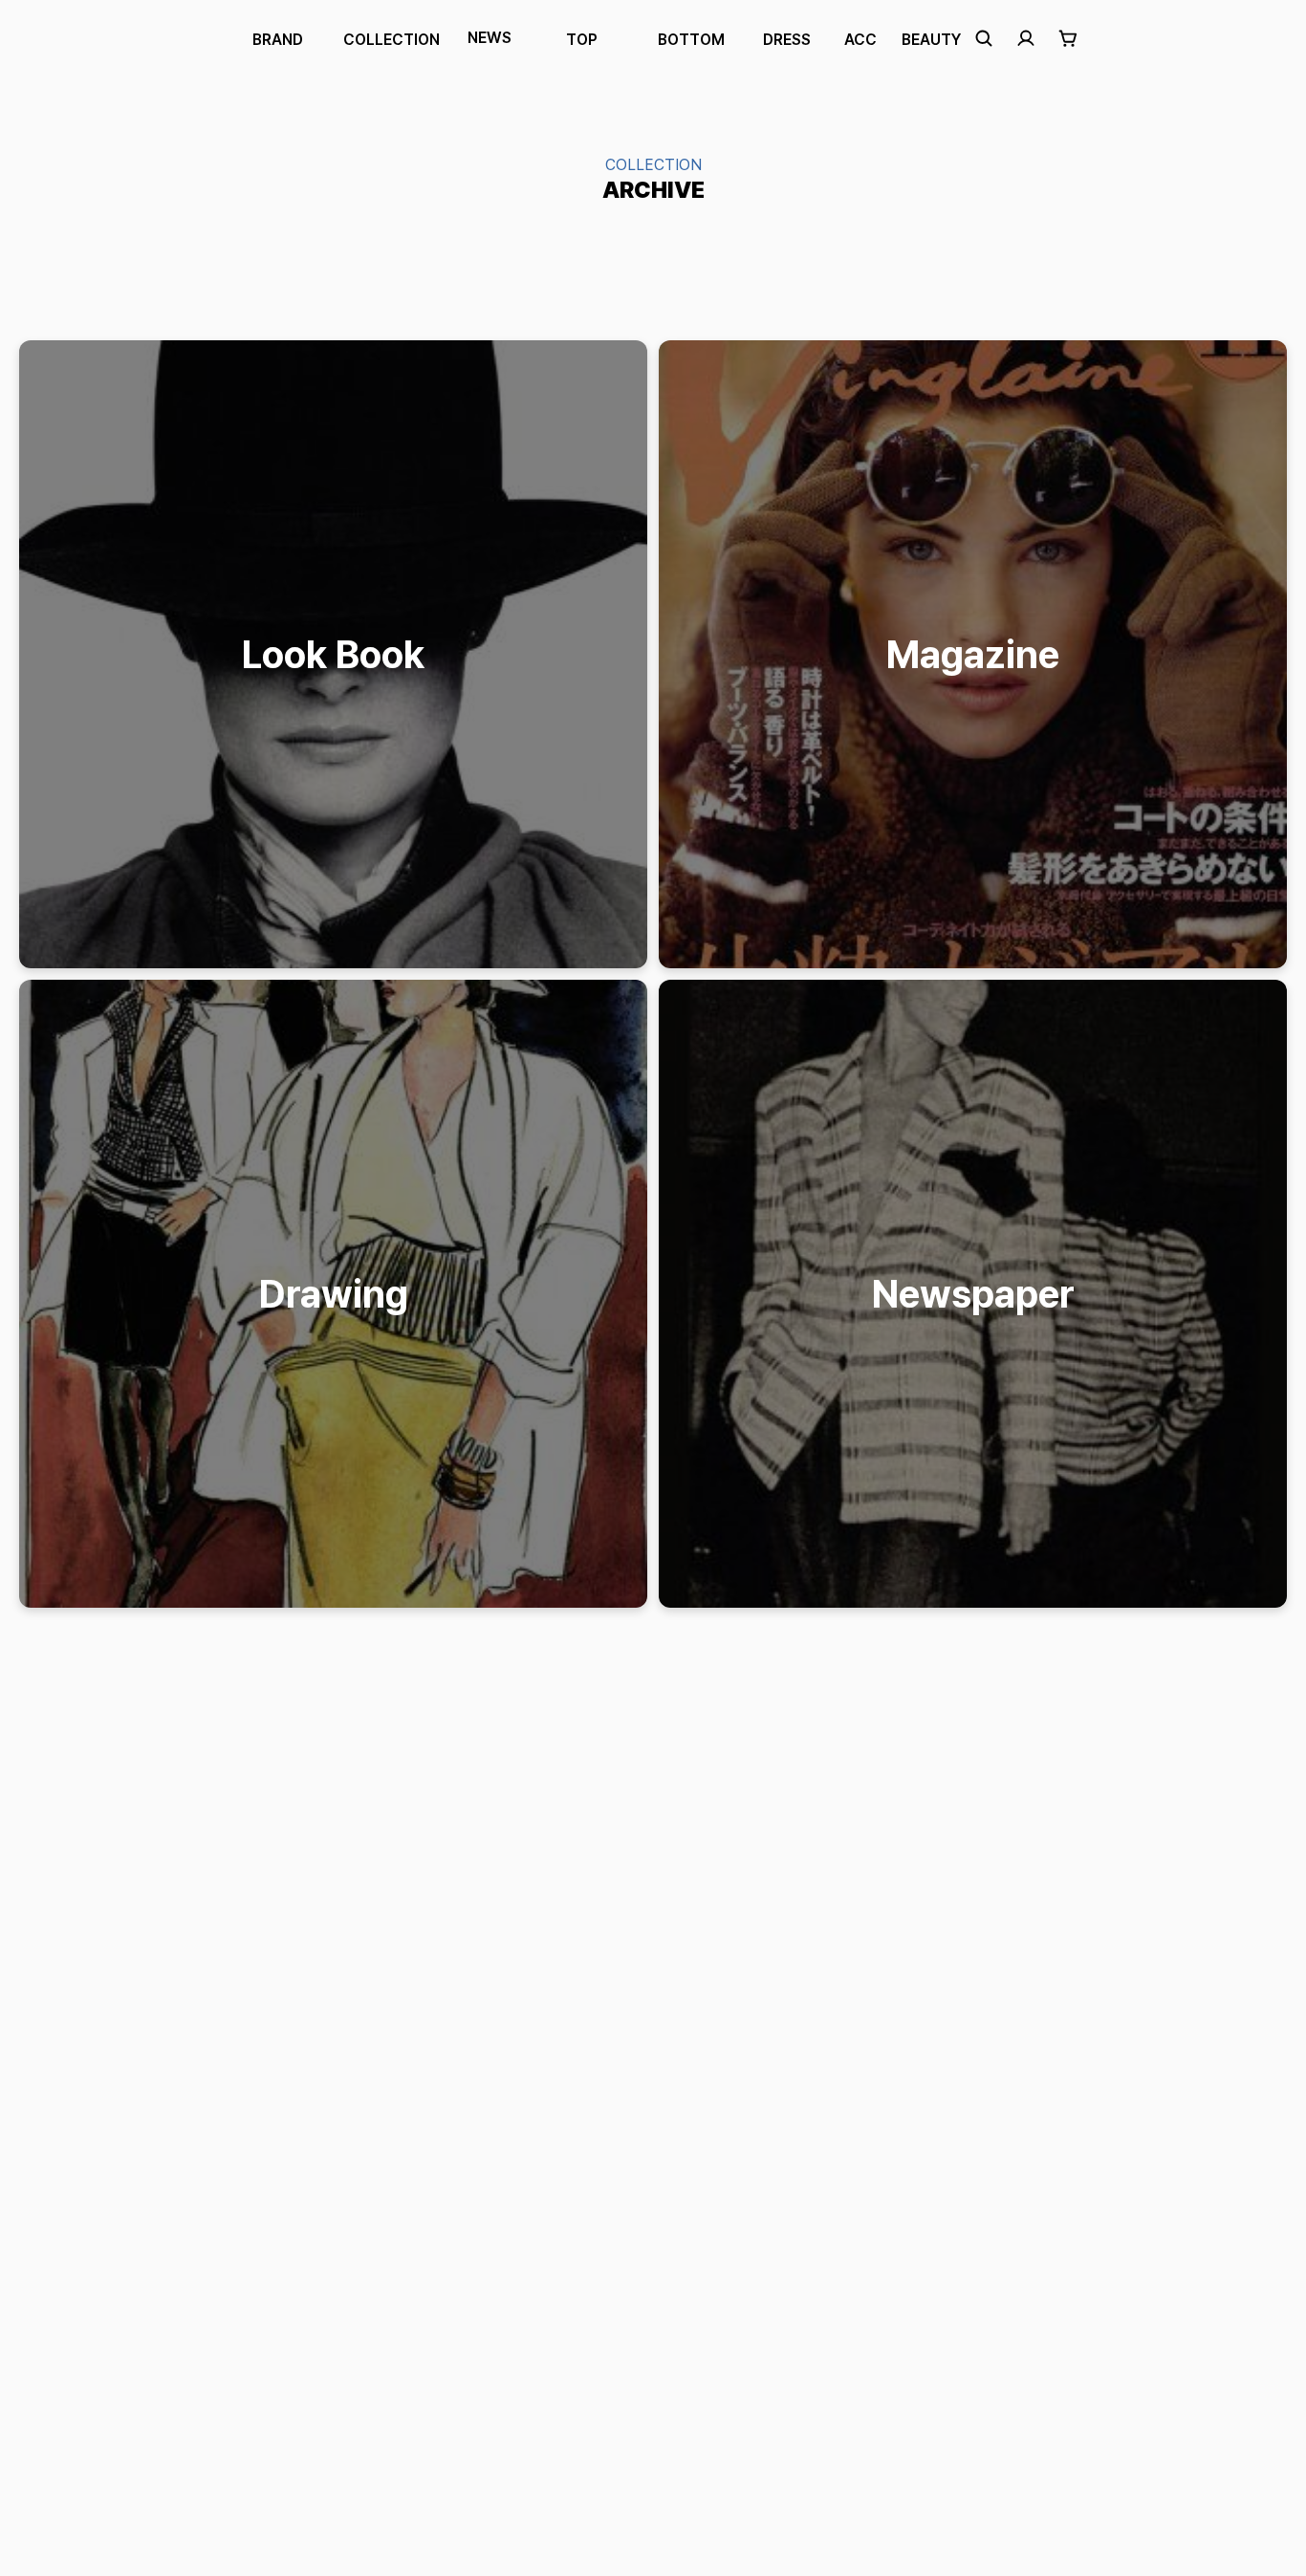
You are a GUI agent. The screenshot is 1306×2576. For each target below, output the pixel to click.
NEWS (490, 38)
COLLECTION (392, 40)
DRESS (787, 40)
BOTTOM (691, 40)
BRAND (278, 40)
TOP (582, 40)
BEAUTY (931, 40)
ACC (860, 40)
